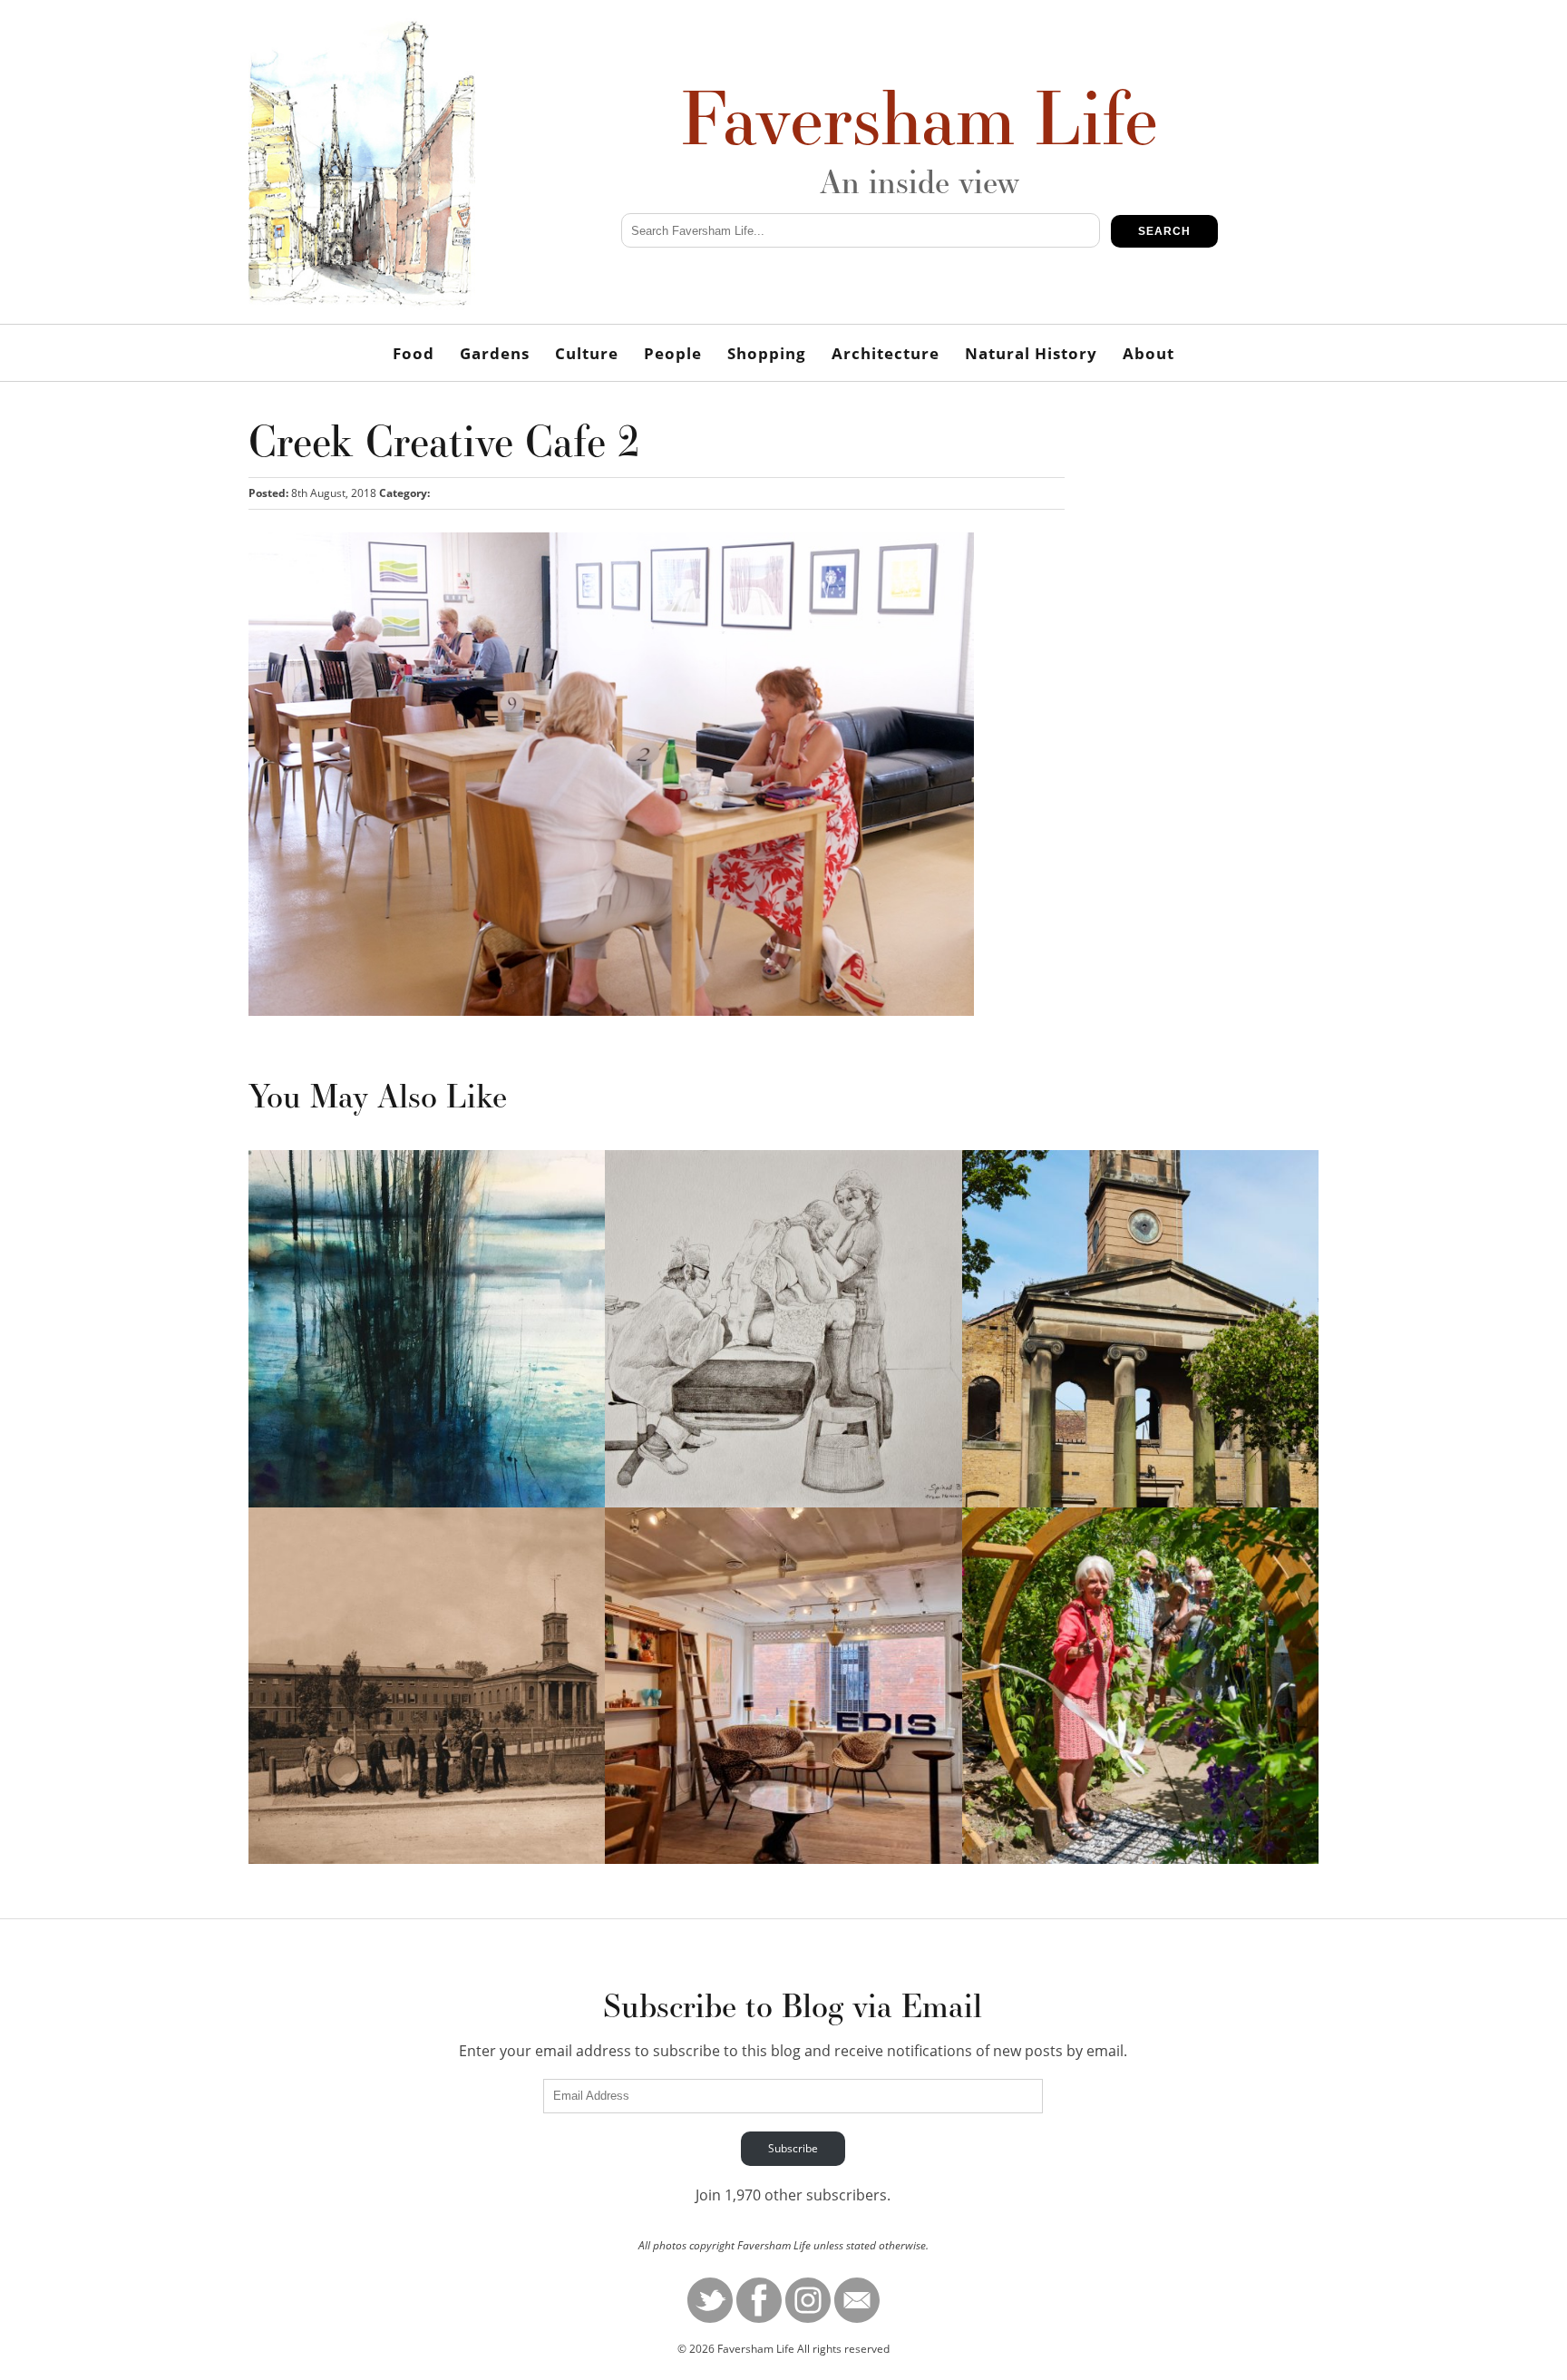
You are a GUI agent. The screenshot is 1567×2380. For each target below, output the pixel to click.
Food (414, 353)
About (1148, 353)
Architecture (886, 353)
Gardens (495, 353)
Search (1164, 231)
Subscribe (793, 2148)
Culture (587, 353)
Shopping (767, 353)
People (673, 353)
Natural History (1031, 353)
